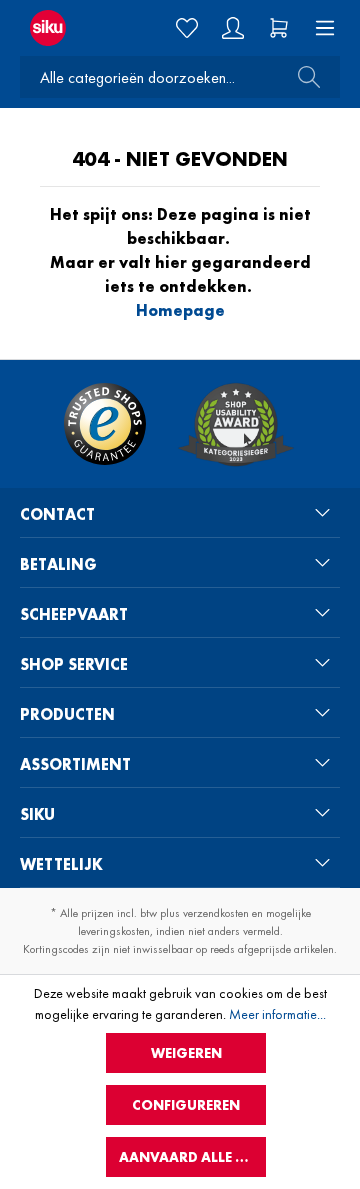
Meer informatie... (277, 1014)
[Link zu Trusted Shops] (105, 424)
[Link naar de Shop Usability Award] (236, 424)
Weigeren (186, 1053)
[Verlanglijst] (187, 28)
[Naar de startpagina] (59, 28)
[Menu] (319, 28)
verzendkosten (216, 913)
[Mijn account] (233, 28)
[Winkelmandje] (279, 28)
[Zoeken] (303, 77)
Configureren (186, 1105)
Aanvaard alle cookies (192, 1157)
